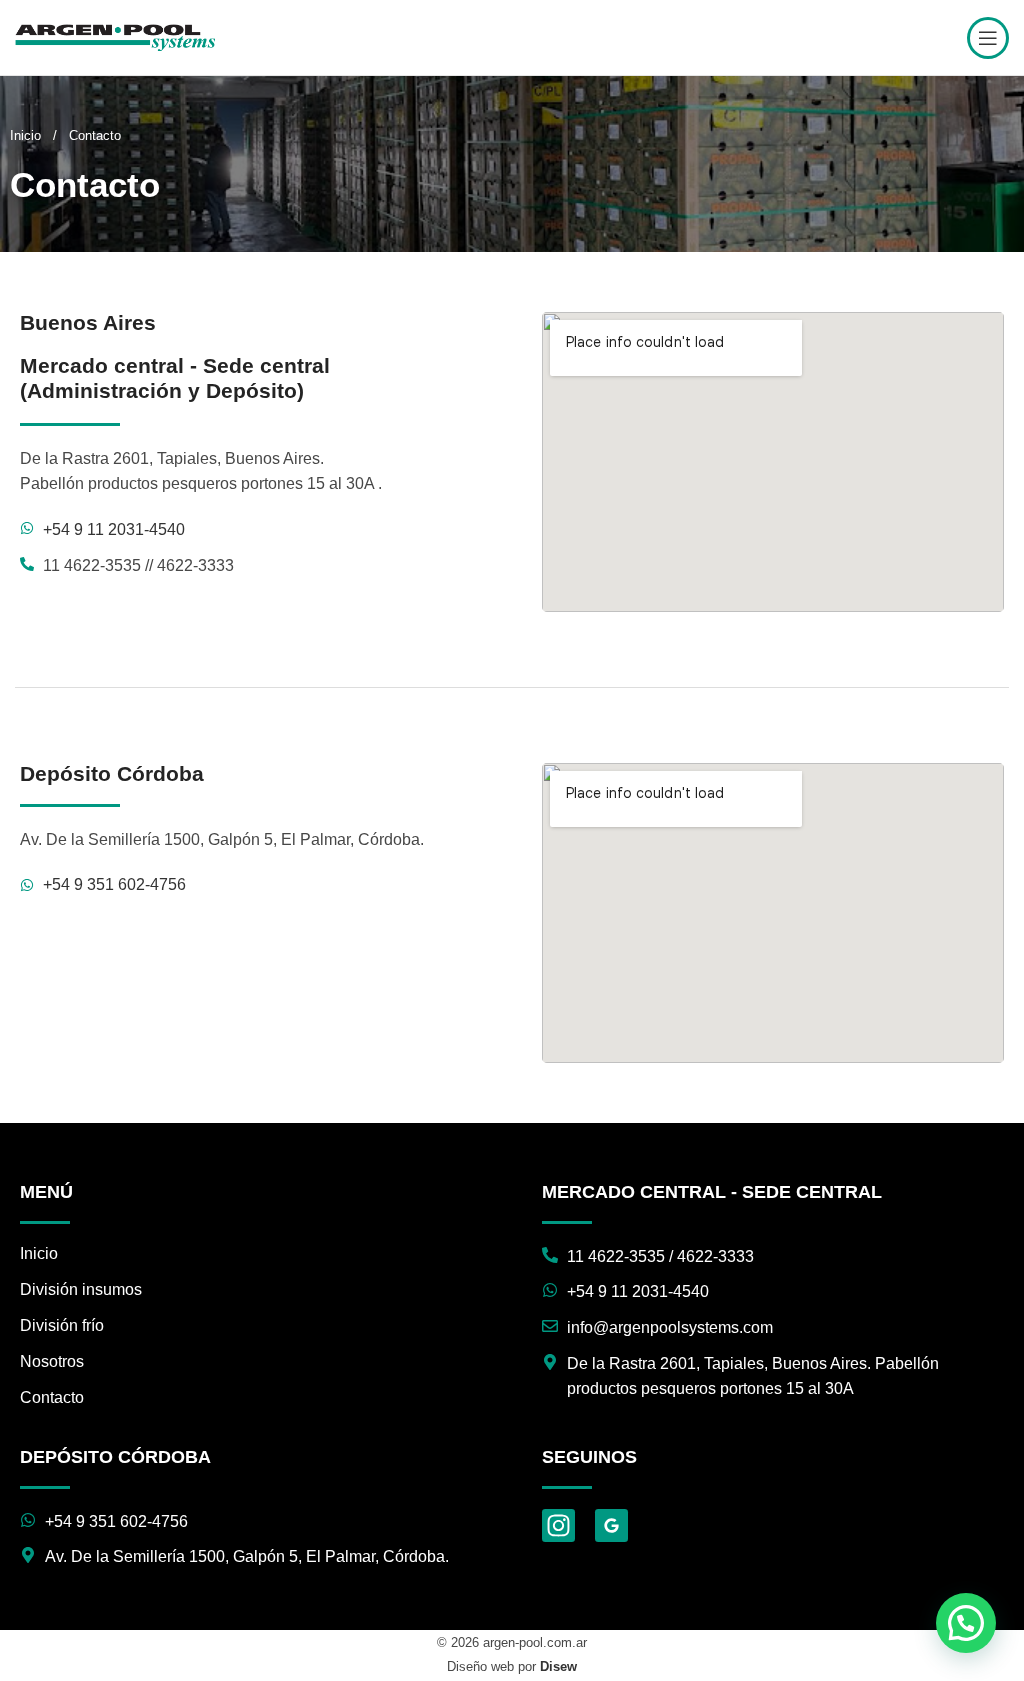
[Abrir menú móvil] (988, 38)
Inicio (27, 135)
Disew (558, 1666)
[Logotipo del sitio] (115, 36)
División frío (62, 1325)
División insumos (81, 1289)
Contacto (52, 1397)
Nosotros (52, 1361)
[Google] (611, 1525)
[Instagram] (558, 1525)
